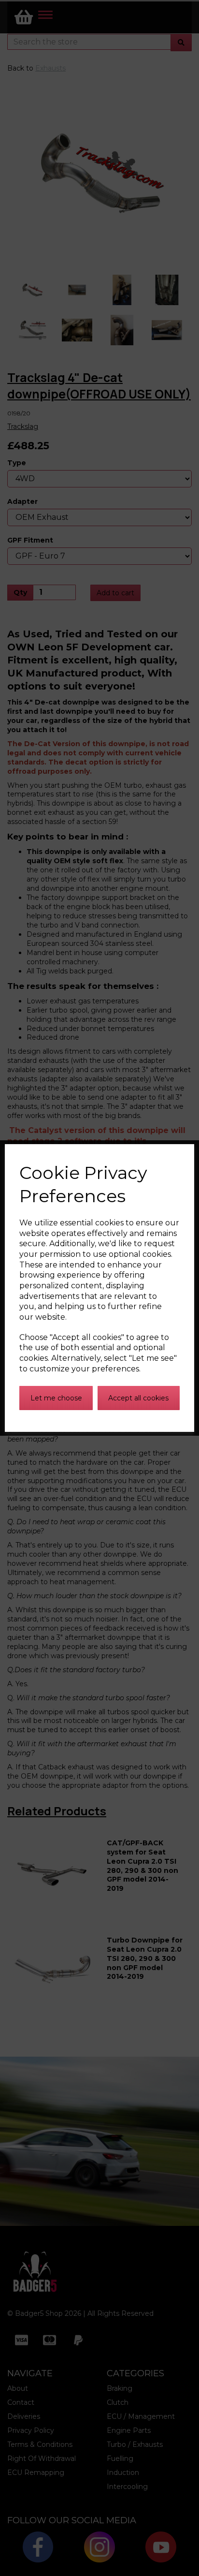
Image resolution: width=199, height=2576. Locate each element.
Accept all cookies (138, 1398)
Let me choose (56, 1398)
